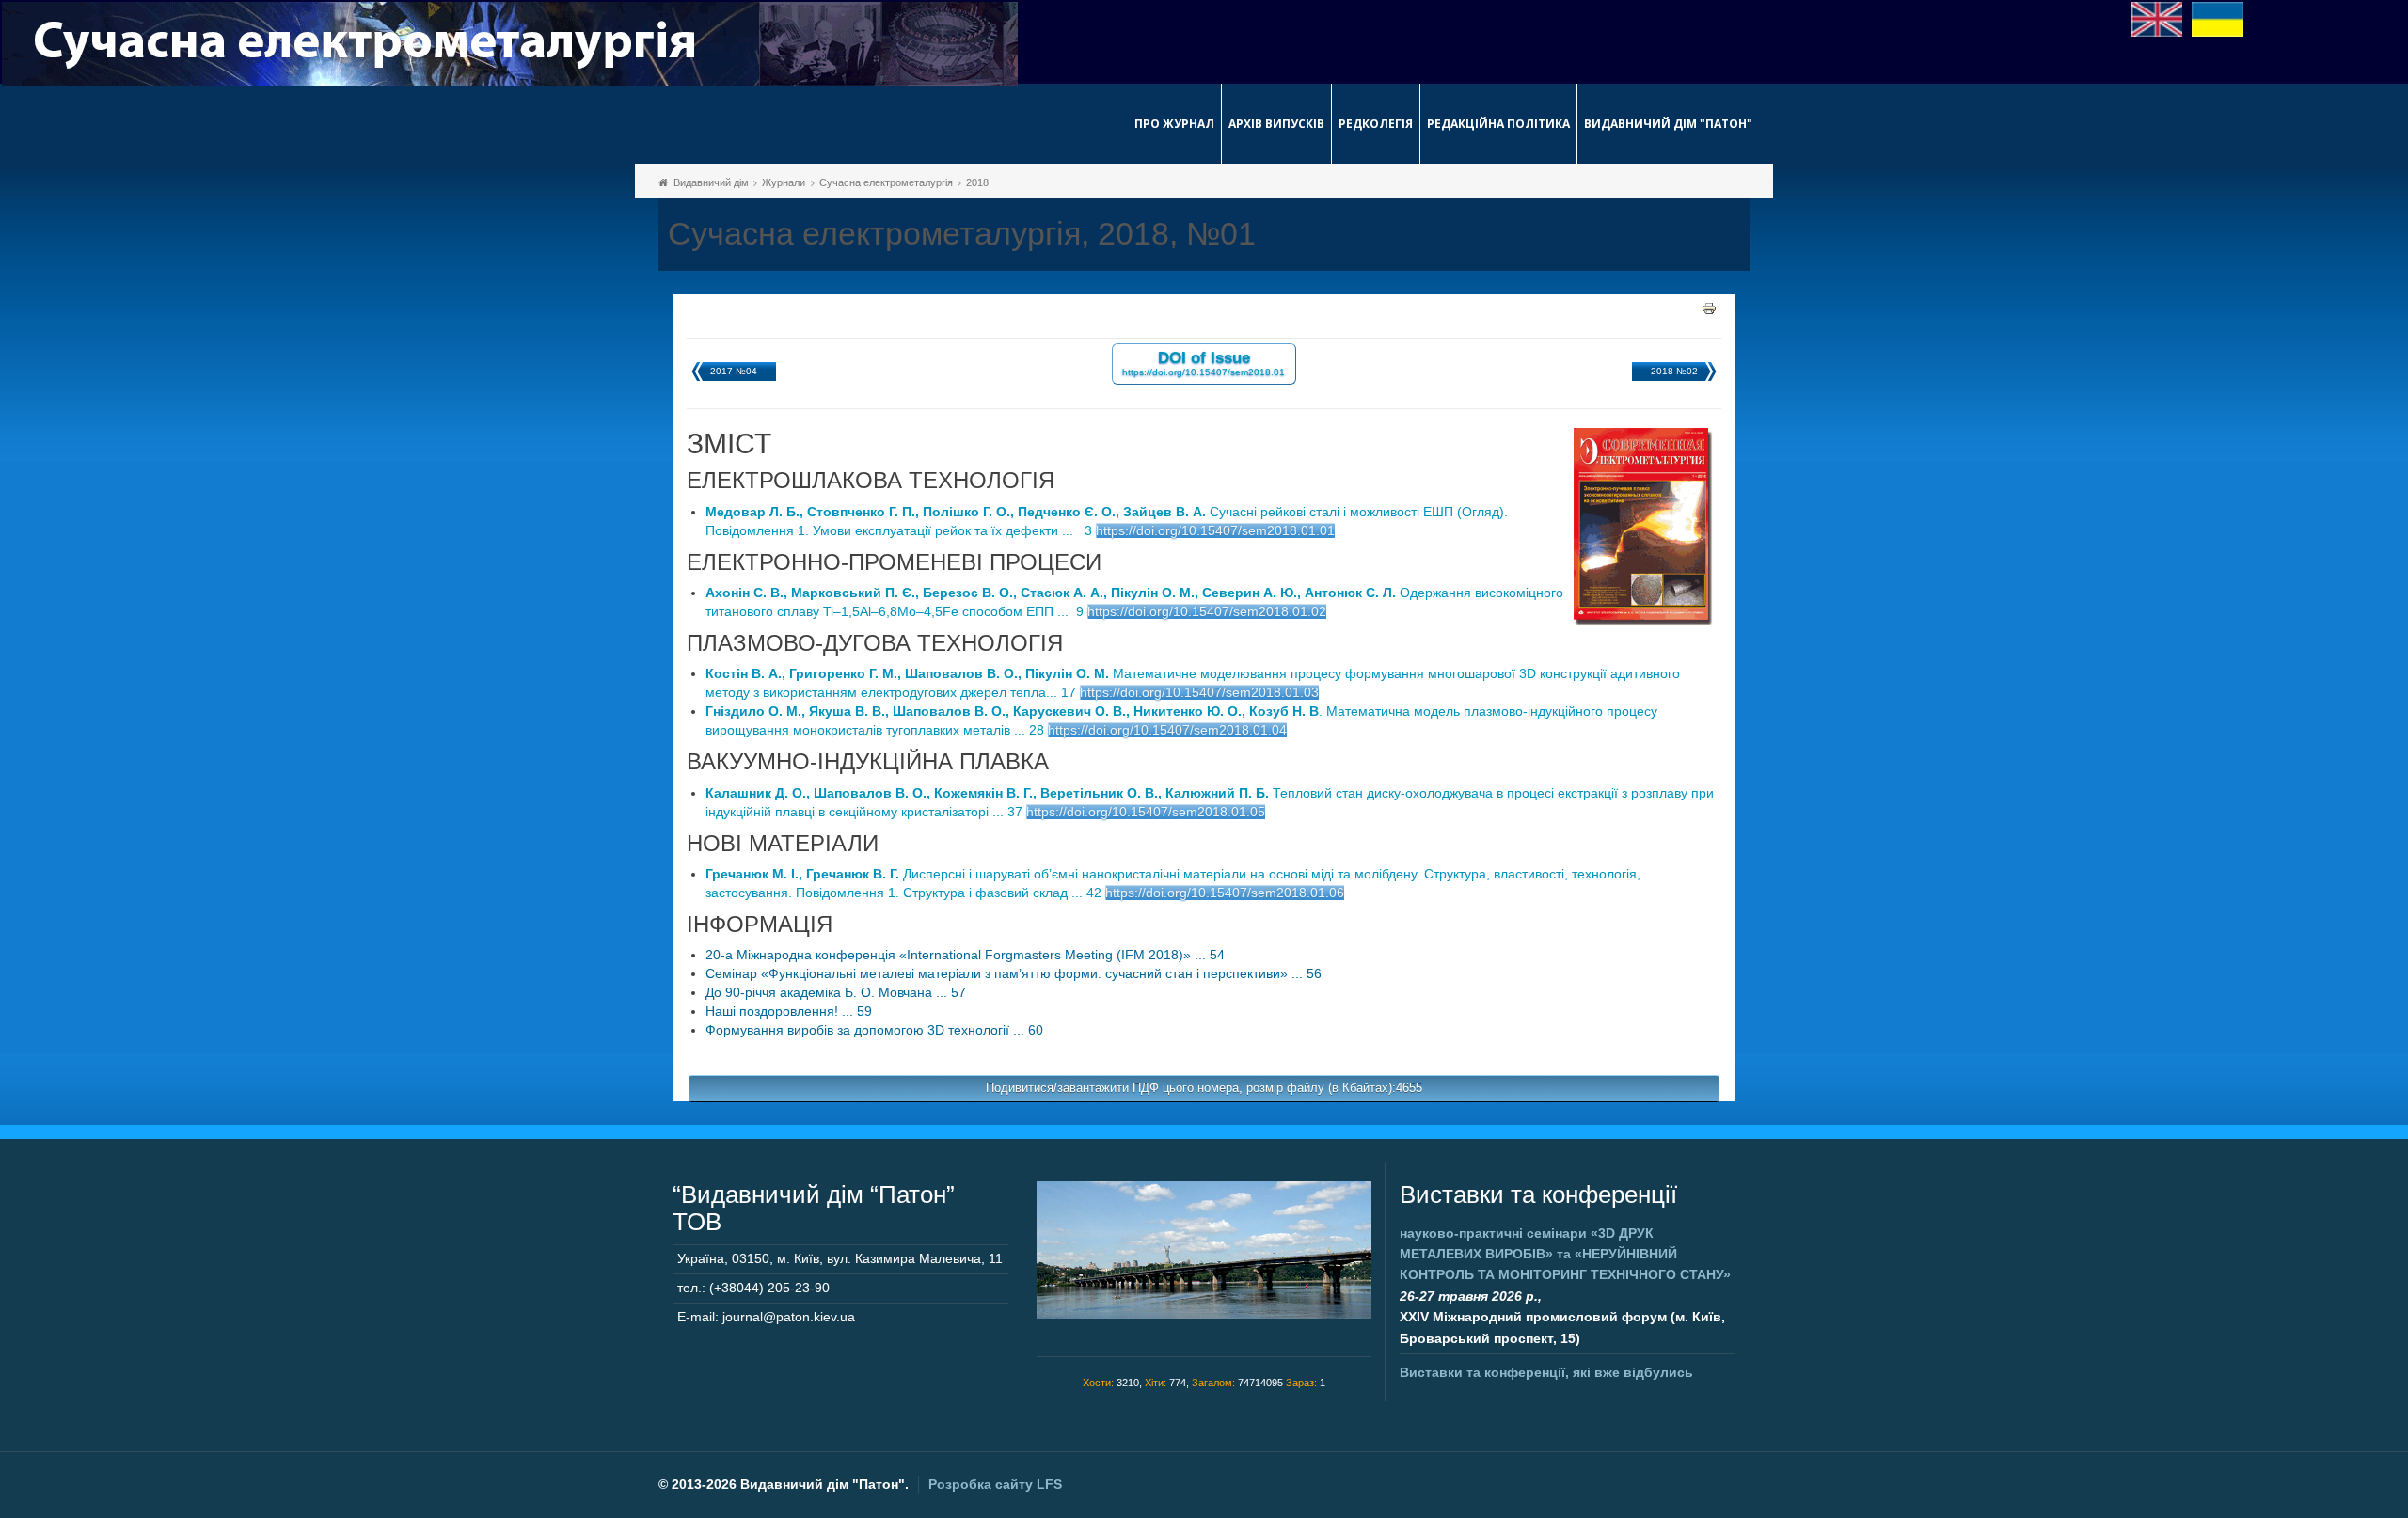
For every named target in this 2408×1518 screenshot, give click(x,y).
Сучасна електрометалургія (886, 182)
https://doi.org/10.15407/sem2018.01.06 (1225, 893)
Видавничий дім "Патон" (1668, 124)
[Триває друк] (1709, 308)
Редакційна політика (1498, 124)
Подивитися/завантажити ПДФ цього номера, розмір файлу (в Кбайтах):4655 (1204, 1088)
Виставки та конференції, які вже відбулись (1546, 1372)
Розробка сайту (995, 1484)
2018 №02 (1674, 371)
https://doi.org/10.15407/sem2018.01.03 (1199, 692)
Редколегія (1376, 124)
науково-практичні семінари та (1565, 1254)
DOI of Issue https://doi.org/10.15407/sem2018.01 (1204, 363)
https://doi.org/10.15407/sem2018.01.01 (1215, 530)
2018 (977, 182)
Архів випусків (1276, 124)
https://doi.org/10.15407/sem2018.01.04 (1167, 730)
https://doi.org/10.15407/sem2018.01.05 (1146, 812)
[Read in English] (2157, 18)
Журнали (784, 182)
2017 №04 (734, 371)
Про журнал (1174, 124)
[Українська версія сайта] (2218, 18)
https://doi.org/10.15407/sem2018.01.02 (1207, 611)
